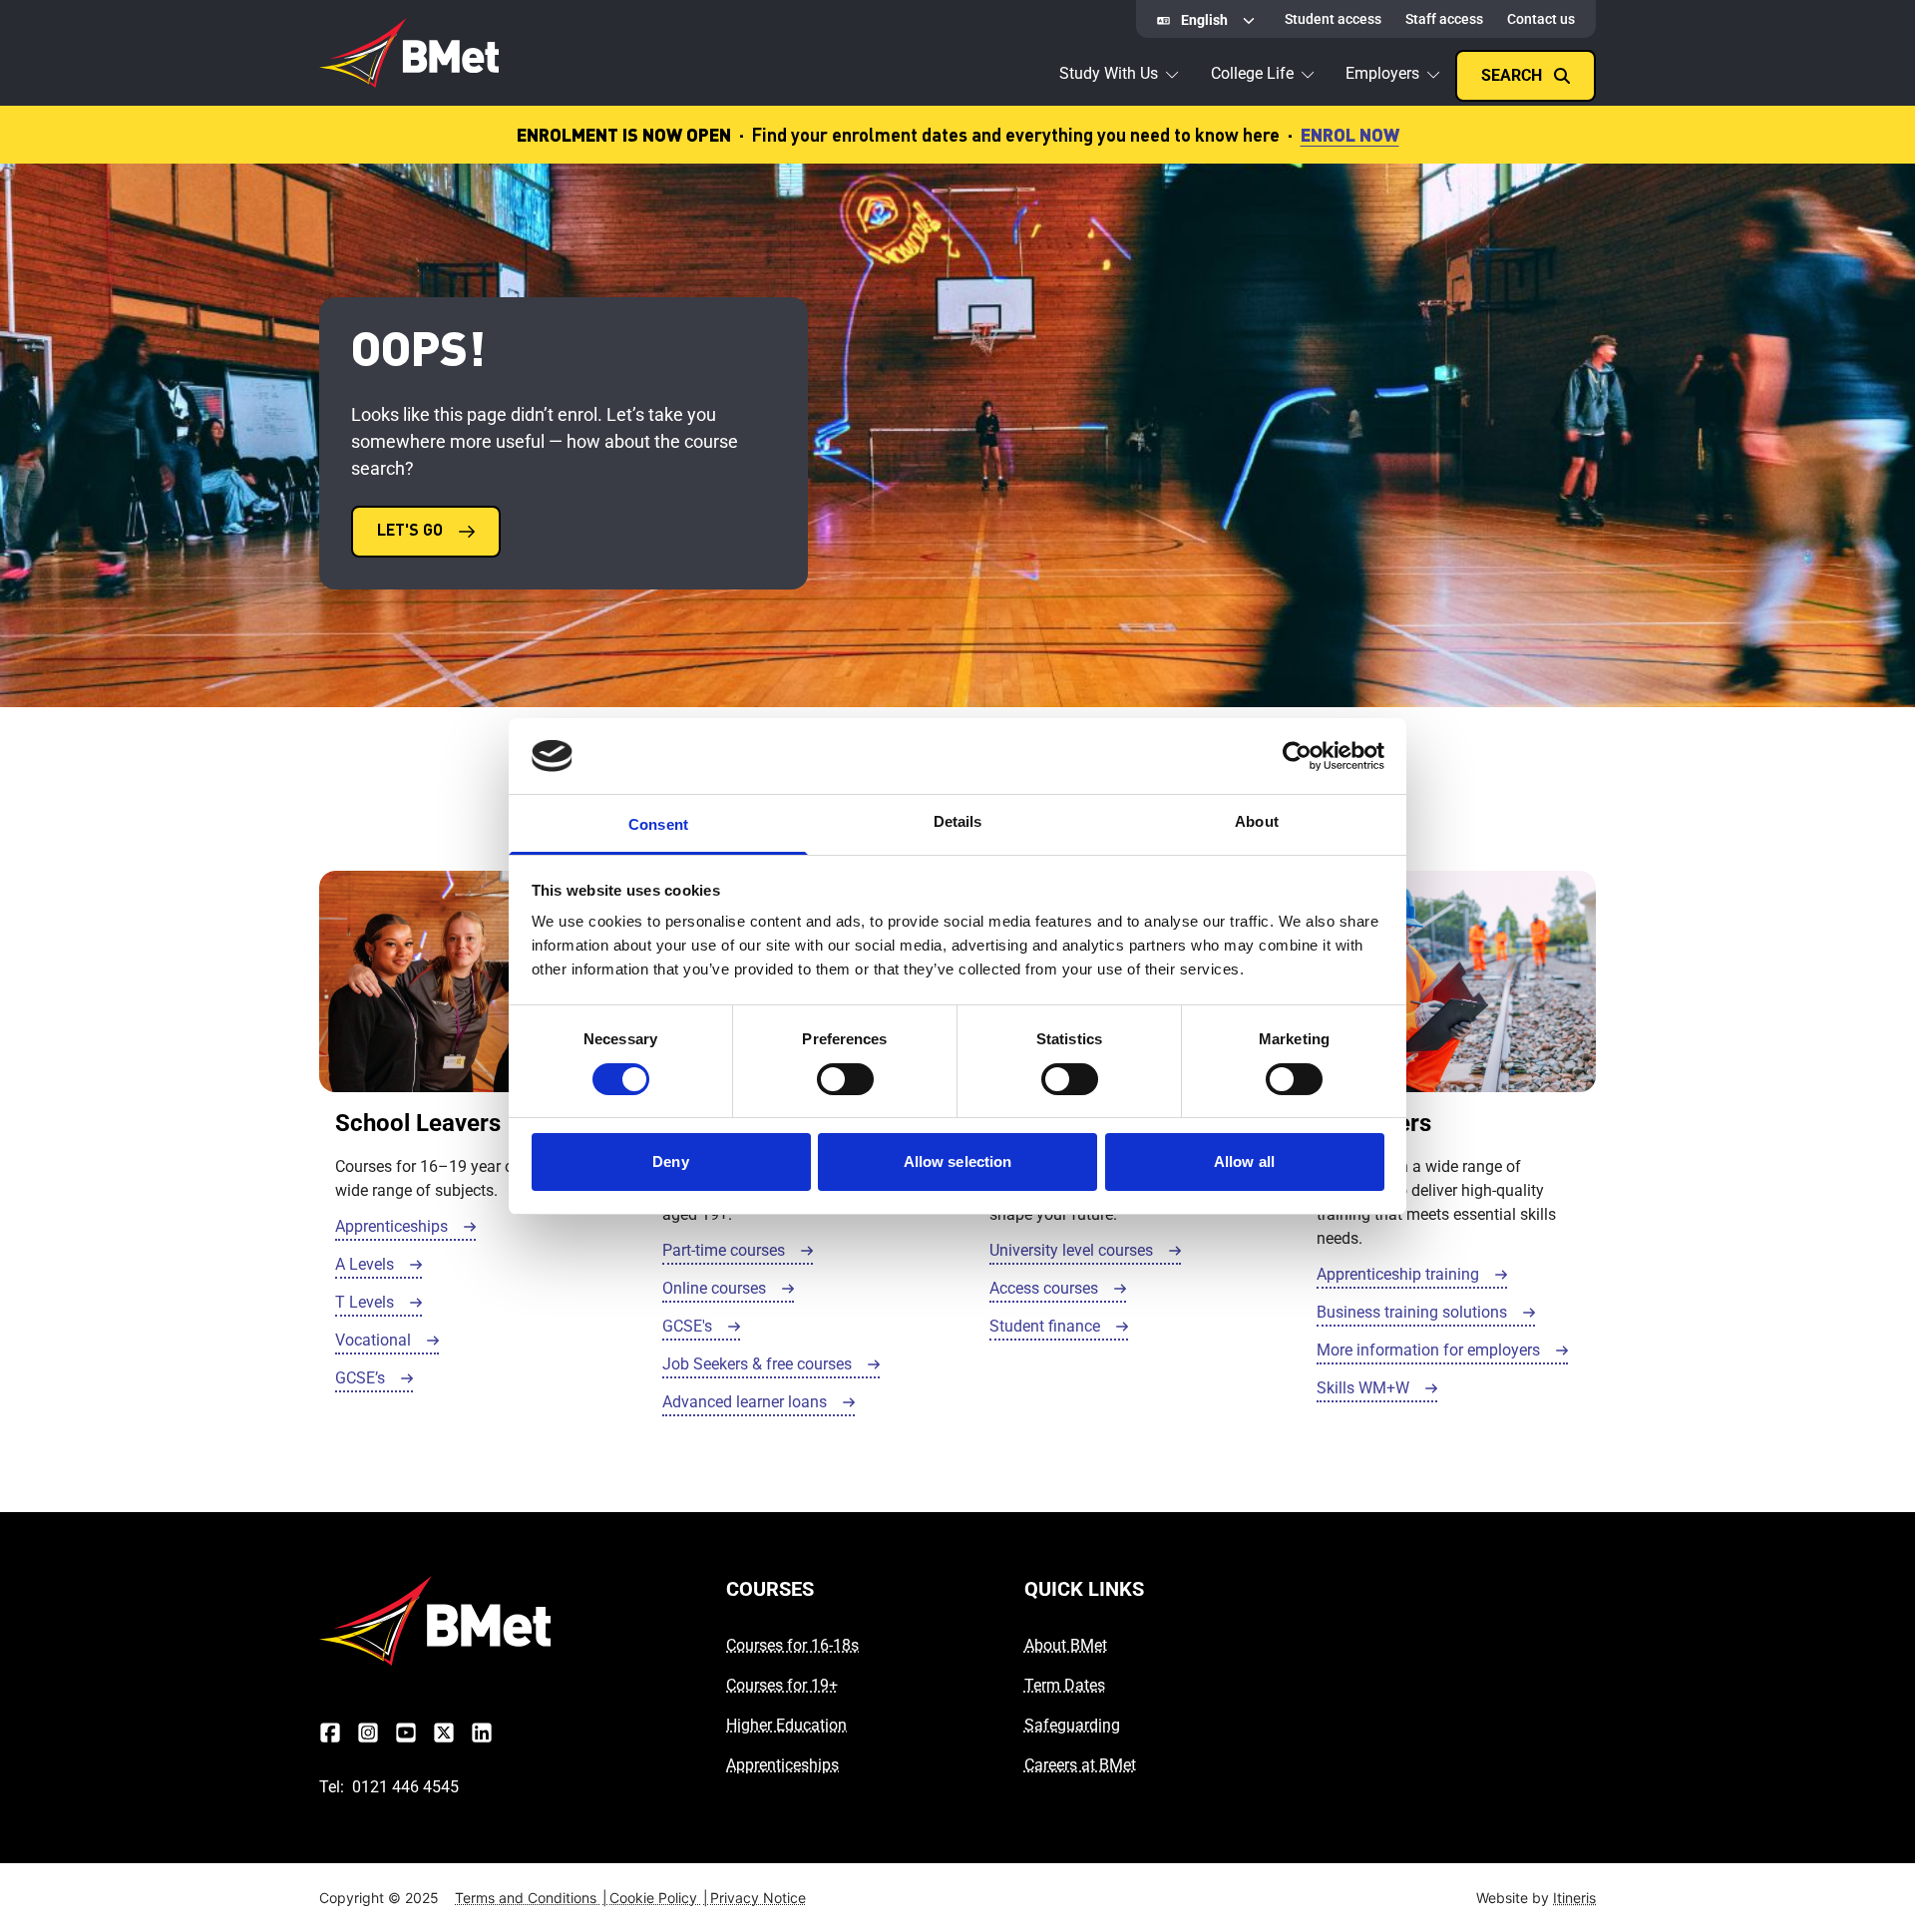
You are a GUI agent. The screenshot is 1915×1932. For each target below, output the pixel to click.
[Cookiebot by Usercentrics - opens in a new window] (1297, 756)
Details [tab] (958, 821)
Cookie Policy (659, 1898)
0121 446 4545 (405, 1787)
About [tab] (1257, 821)
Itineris (1574, 1898)
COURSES (770, 1589)
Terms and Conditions (531, 1898)
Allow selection (958, 1161)
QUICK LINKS (1084, 1589)
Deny (670, 1161)
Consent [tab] (658, 824)
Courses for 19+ (782, 1685)
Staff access (1444, 19)
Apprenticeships (782, 1765)
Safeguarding (1072, 1725)
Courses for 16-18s (792, 1645)
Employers (1382, 73)
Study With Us (1109, 73)
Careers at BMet (1080, 1765)
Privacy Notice (758, 1898)
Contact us (1541, 19)
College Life (1252, 73)
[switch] (845, 1079)
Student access (1333, 19)
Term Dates (1065, 1685)
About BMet (1066, 1645)
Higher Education (786, 1725)
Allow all (1244, 1161)
